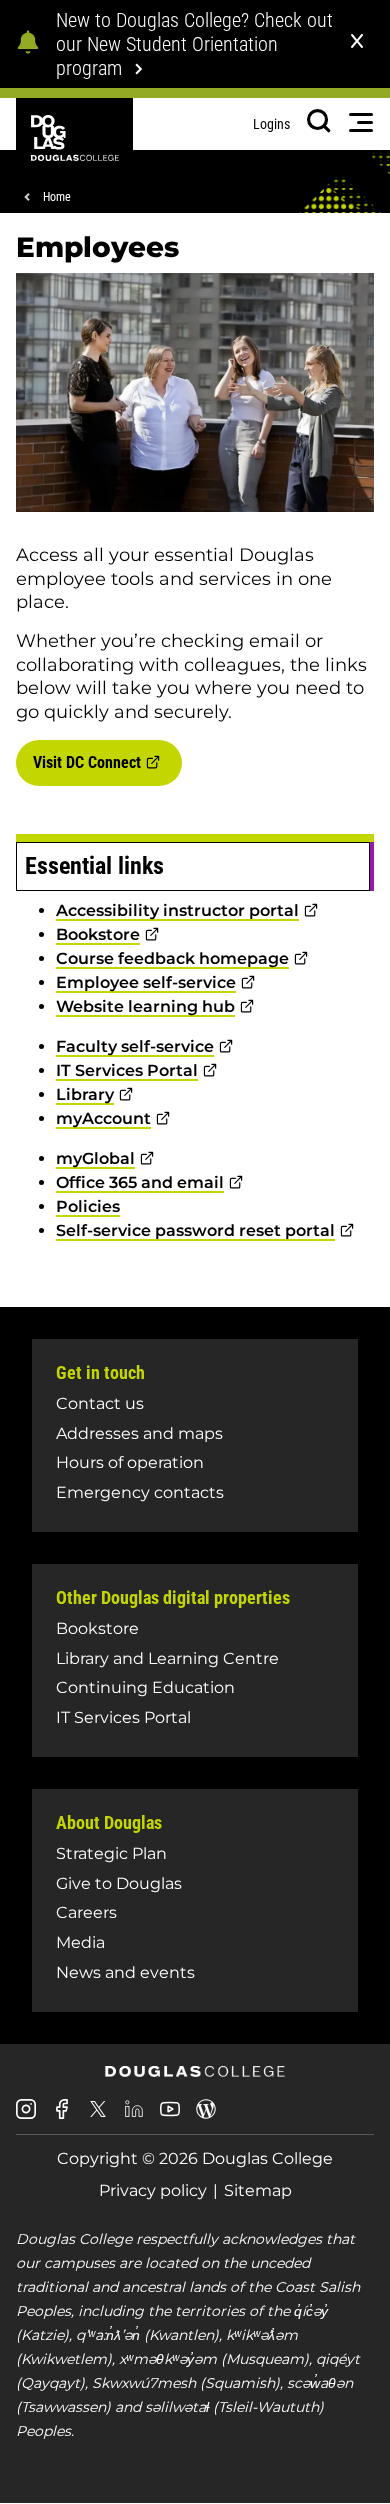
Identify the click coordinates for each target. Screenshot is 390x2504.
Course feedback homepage (172, 958)
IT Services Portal (127, 1070)
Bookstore (98, 934)
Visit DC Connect (87, 762)
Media (80, 1942)
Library (85, 1094)
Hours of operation (130, 1462)
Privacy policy (153, 2190)
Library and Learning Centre (167, 1658)
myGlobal (95, 1158)
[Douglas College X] (98, 2114)
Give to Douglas (119, 1883)
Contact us (100, 1403)
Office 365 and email (140, 1182)
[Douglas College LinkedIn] (134, 2116)
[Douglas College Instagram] (26, 2116)
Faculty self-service (135, 1046)
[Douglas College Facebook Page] (62, 2116)
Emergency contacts (140, 1492)
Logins (271, 124)
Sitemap (258, 2190)
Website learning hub (145, 1006)
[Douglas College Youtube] (170, 2116)
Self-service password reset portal (195, 1230)
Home (57, 197)
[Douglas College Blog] (206, 2116)
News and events (125, 1972)
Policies (88, 1206)
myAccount (103, 1118)
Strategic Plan (111, 1853)
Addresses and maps (139, 1433)
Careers (86, 1912)
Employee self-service (146, 982)
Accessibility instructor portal (177, 910)
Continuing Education (145, 1687)
